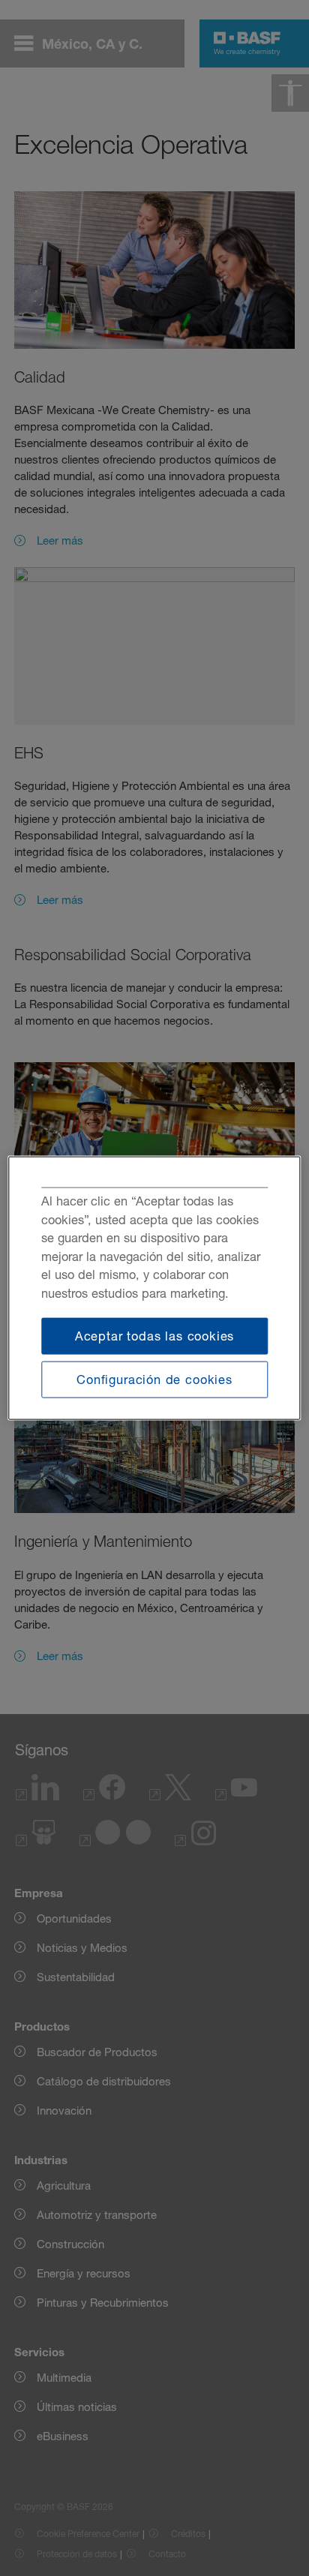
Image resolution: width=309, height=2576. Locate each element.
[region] (154, 1288)
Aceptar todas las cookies (155, 1335)
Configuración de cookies (154, 1380)
